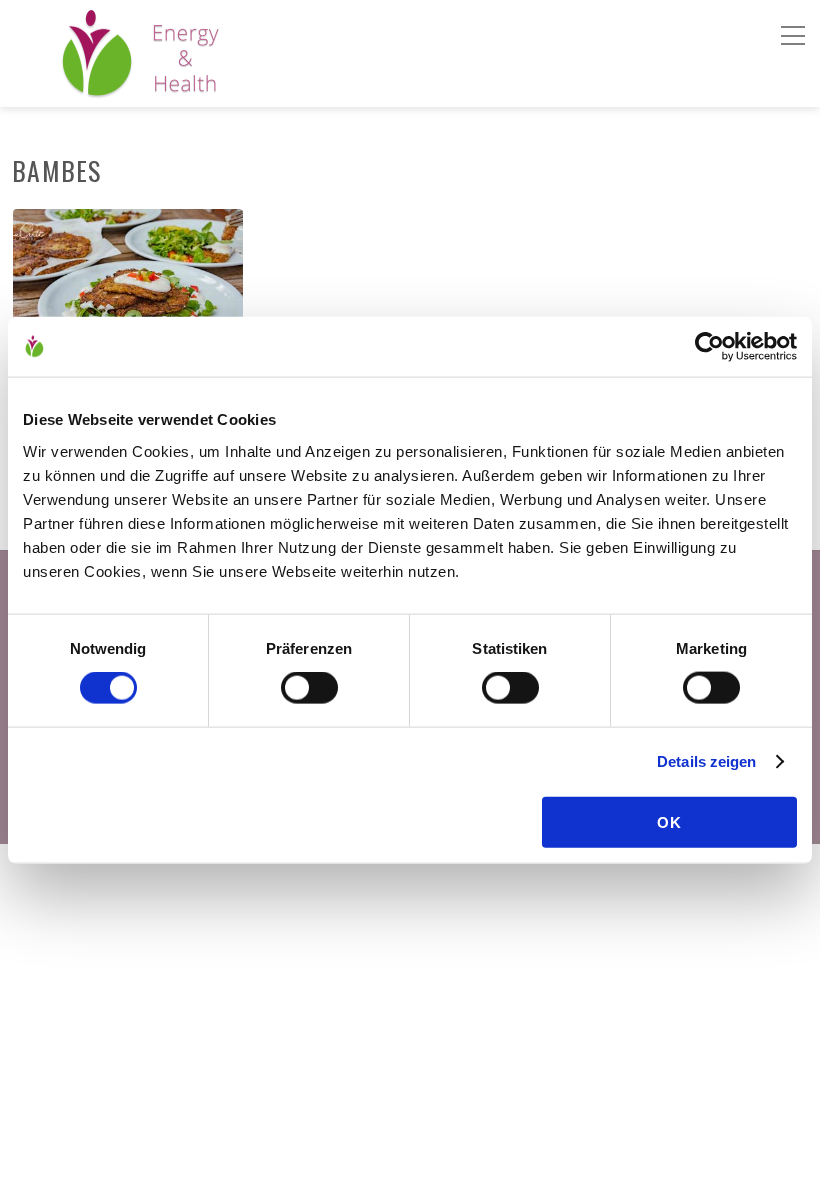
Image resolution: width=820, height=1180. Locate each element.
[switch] (309, 688)
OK (669, 821)
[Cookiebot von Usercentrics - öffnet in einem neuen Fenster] (709, 347)
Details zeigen (706, 761)
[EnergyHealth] (97, 88)
